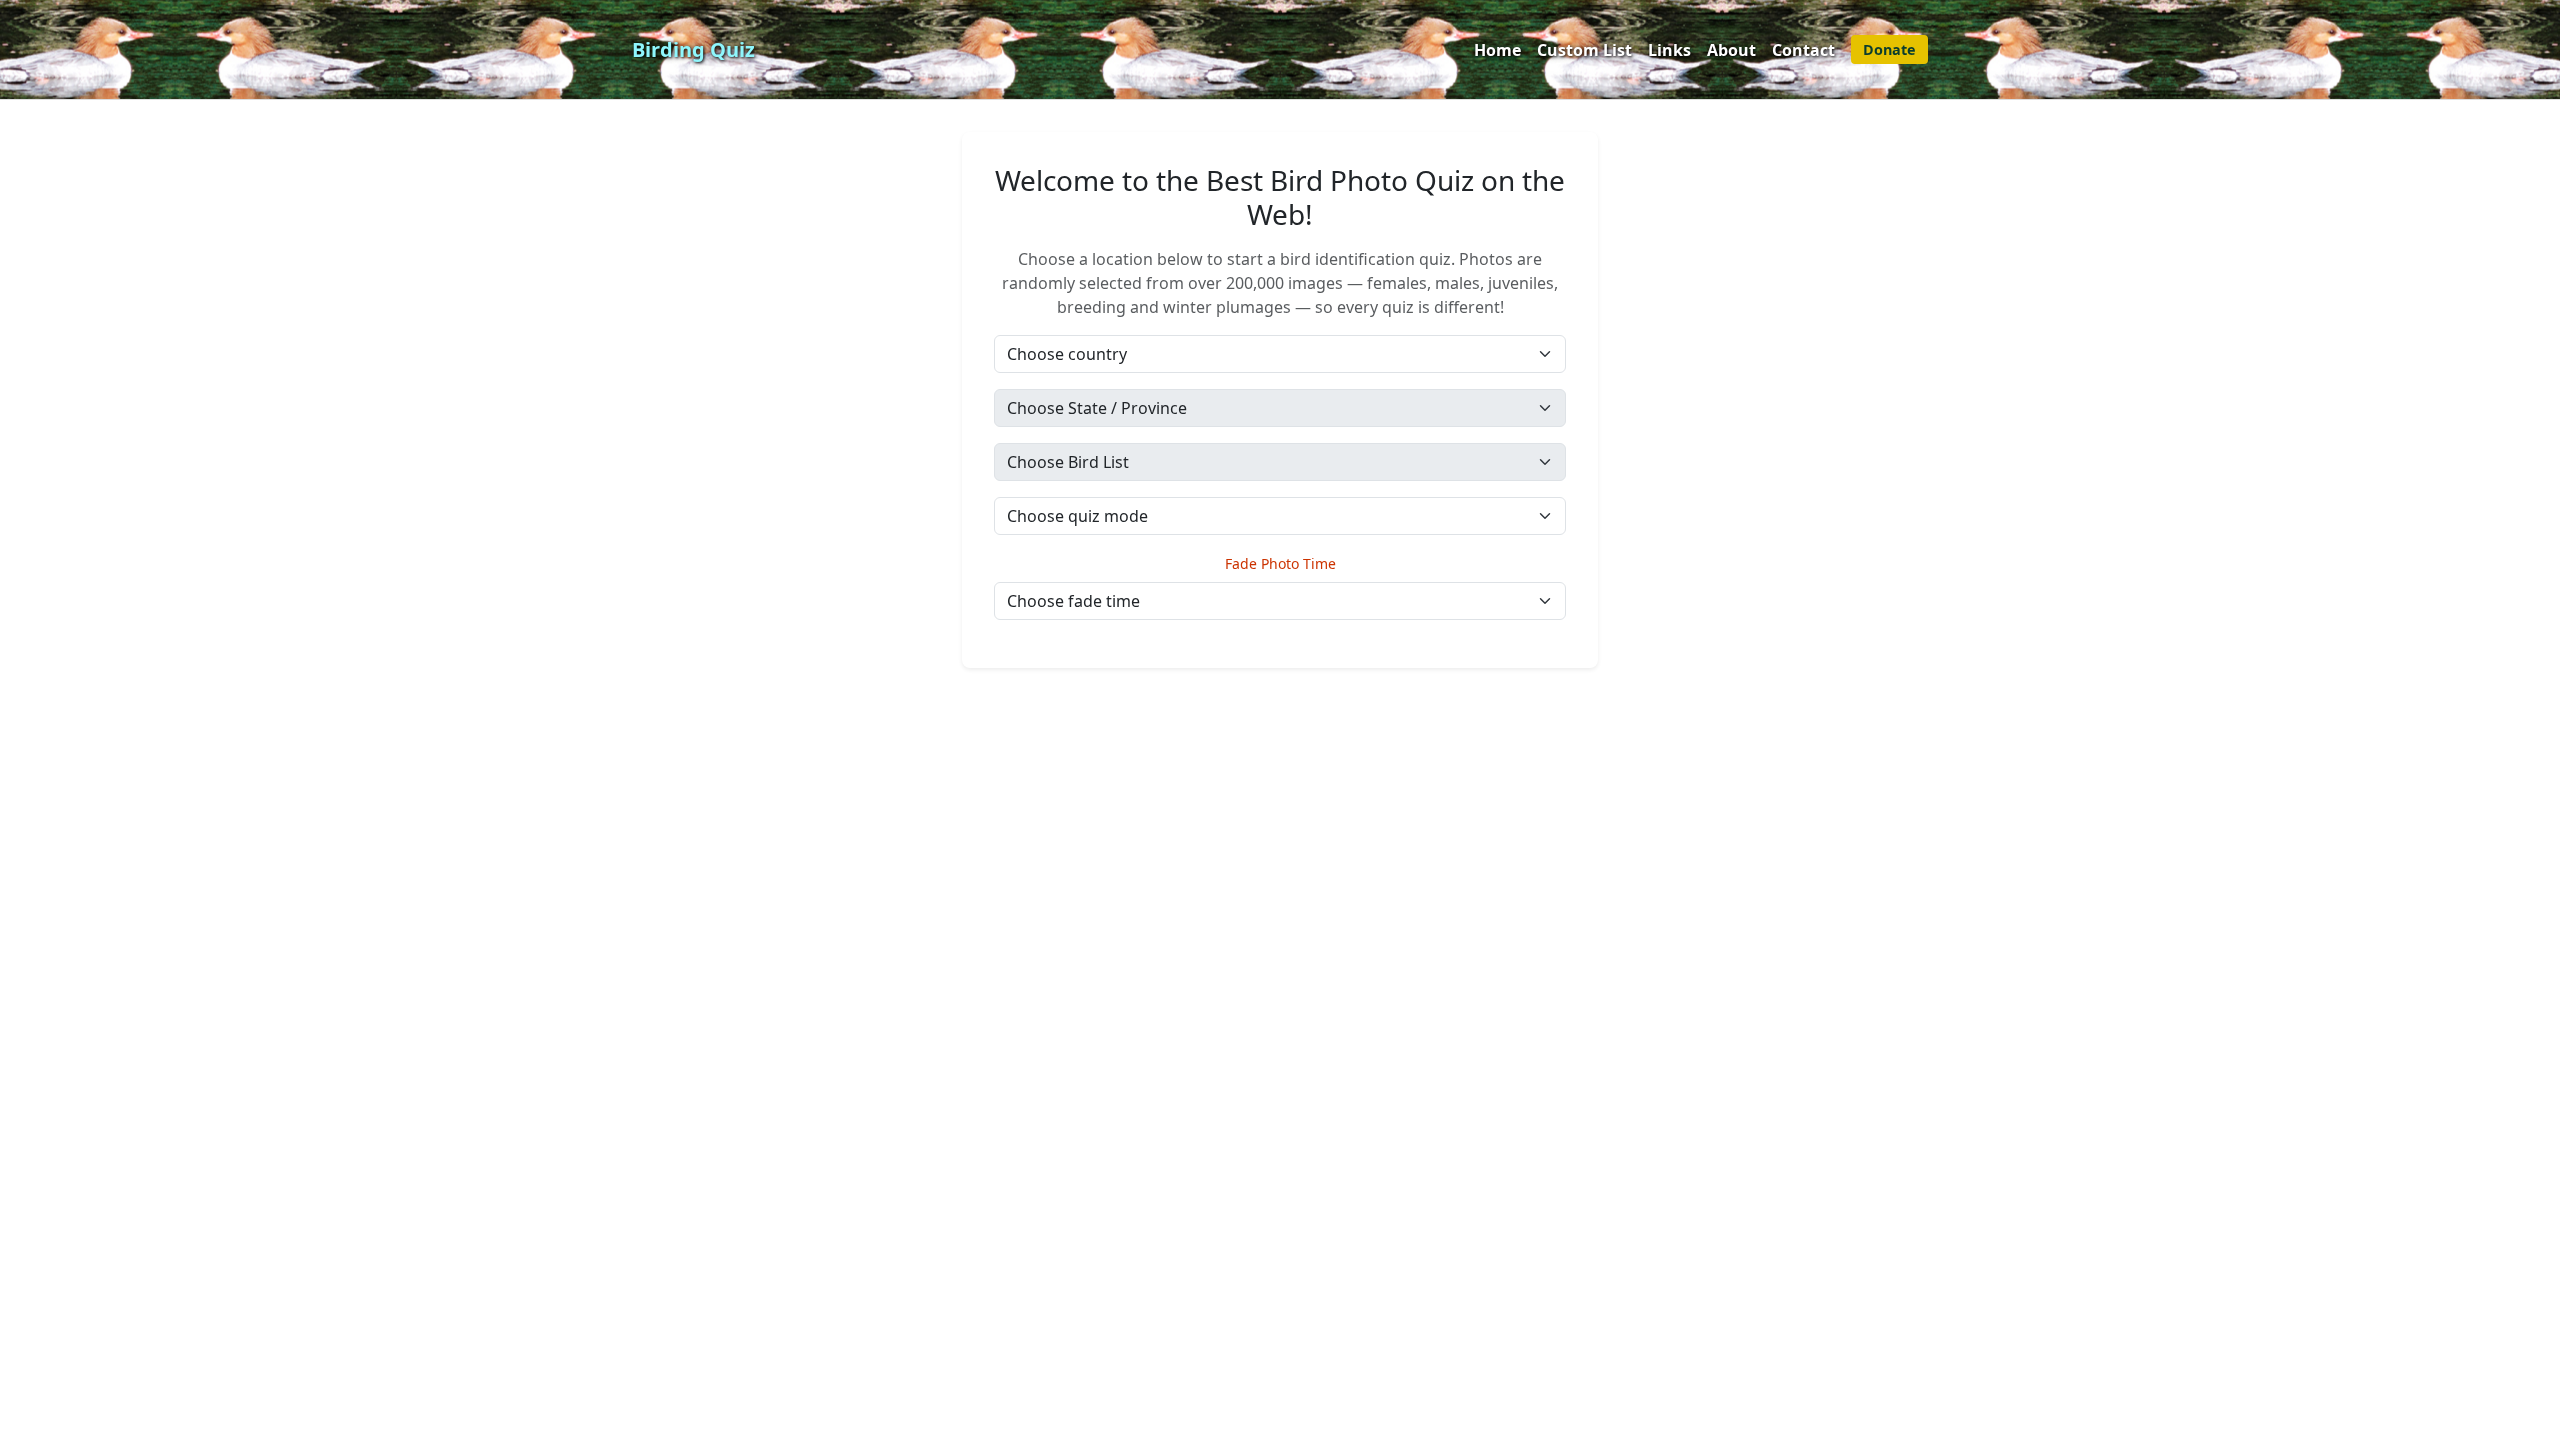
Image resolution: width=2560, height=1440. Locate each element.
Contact (1803, 50)
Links (1669, 50)
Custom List (1584, 50)
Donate (1889, 49)
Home (1497, 50)
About (1731, 50)
